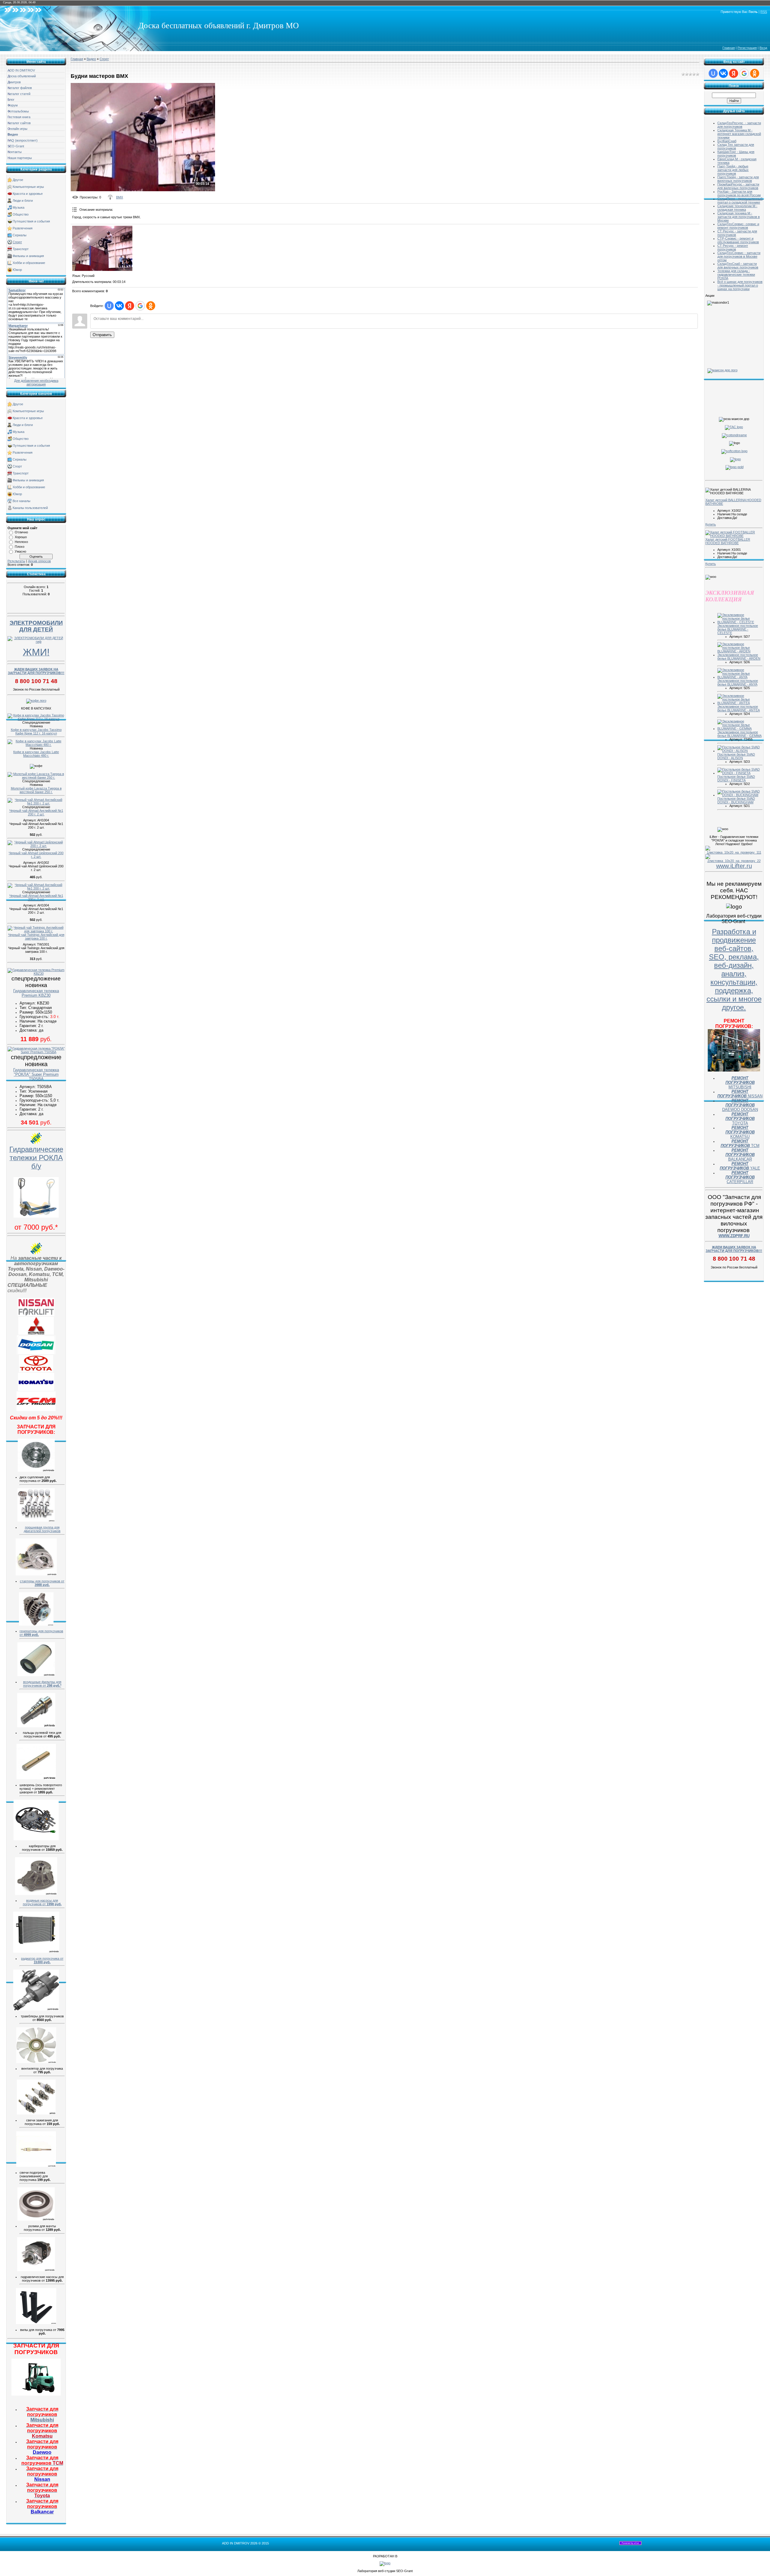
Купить (711, 524)
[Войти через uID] (109, 306)
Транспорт (21, 249)
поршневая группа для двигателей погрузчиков (42, 1529)
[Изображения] (102, 248)
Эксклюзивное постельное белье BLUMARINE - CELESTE (738, 629)
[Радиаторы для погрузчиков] (36, 1952)
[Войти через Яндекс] (130, 306)
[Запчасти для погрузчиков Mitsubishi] (36, 1333)
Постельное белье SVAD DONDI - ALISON (736, 756)
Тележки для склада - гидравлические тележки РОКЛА (736, 274)
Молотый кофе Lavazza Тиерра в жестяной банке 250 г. (36, 790)
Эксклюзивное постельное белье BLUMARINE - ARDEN (739, 657)
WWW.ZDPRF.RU (734, 1236)
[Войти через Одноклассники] (151, 306)
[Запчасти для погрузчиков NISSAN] (36, 1315)
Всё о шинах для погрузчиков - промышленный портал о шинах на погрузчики (740, 285)
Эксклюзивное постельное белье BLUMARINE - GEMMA (739, 734)
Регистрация (747, 48)
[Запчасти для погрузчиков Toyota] (36, 1371)
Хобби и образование (29, 263)
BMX (120, 197)
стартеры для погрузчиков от (42, 1583)
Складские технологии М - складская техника (737, 208)
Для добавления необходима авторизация (36, 382)
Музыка (18, 207)
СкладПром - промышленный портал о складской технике (740, 201)
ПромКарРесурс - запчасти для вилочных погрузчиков (738, 186)
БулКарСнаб (727, 141)
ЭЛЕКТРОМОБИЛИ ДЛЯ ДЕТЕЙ (36, 626)
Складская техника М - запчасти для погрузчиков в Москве (739, 217)
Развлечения (23, 228)
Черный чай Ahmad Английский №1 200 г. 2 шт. (36, 812)
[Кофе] (36, 701)
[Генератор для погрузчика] (36, 1624)
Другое (18, 180)
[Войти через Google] (140, 306)
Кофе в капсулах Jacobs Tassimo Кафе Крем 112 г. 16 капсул (36, 731)
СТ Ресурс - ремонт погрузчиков (733, 247)
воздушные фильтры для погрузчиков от (42, 1684)
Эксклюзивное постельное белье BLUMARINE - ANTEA (739, 708)
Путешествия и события (31, 221)
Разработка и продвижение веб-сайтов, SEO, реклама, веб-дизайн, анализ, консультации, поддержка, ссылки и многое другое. (734, 969)
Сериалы (20, 235)
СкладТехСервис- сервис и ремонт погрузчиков (738, 226)
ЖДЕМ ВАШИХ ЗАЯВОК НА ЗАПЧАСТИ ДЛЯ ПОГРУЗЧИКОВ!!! (36, 671)
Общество (21, 214)
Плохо (20, 547)
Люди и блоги (23, 201)
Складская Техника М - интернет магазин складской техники (739, 134)
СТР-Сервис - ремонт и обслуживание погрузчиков (738, 240)
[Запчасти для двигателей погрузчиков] (36, 1520)
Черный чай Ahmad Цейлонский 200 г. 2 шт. (36, 855)
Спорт (17, 242)
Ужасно (20, 551)
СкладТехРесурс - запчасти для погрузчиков (739, 125)
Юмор (17, 270)
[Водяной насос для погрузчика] (36, 1894)
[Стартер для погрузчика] (36, 1574)
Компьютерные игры (28, 187)
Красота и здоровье (28, 194)
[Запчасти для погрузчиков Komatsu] (36, 1390)
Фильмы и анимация (28, 256)
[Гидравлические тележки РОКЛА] (36, 1216)
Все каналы (22, 501)
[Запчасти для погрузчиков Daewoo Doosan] (36, 1353)
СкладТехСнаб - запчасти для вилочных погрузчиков (738, 265)
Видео (91, 59)
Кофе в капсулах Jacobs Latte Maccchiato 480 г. (36, 754)
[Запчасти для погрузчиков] (36, 2394)
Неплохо (21, 542)
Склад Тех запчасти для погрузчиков (736, 146)
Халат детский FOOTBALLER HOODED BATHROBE (728, 541)
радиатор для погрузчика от (42, 1960)
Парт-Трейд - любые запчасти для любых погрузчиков (733, 170)
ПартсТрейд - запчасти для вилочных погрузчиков (738, 179)
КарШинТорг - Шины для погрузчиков (736, 154)
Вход (763, 48)
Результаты (16, 561)
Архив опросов (39, 561)
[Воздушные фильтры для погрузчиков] (36, 1675)
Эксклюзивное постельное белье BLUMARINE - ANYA (738, 682)
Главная (729, 48)
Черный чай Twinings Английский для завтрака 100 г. (36, 937)
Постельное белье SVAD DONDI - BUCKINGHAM (736, 800)
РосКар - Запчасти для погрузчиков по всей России (739, 193)
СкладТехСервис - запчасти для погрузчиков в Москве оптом (739, 256)
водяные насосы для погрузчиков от (42, 1902)
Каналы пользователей (30, 508)
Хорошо (21, 537)
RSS (764, 12)
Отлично (21, 532)
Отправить (102, 335)
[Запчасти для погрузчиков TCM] (36, 1410)
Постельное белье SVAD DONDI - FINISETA (736, 778)
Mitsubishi (42, 2414)
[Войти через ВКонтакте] (119, 306)
